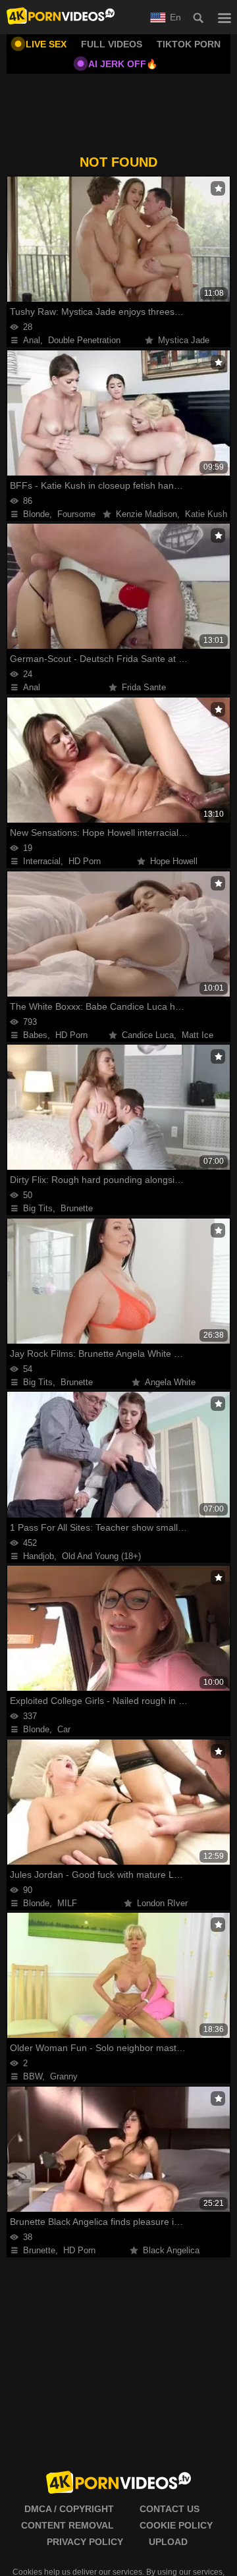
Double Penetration (84, 340)
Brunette (77, 1208)
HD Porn (85, 861)
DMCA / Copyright (69, 2509)
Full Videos (112, 44)
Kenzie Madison (146, 514)
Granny (64, 2076)
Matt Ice (197, 1035)
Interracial (42, 861)
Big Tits (38, 1208)
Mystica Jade (184, 340)
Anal (32, 340)
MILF (67, 1903)
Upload (168, 2542)
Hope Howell (174, 861)
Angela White (170, 1382)
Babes (35, 1035)
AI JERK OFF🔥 (123, 64)
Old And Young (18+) (101, 1556)
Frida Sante (144, 687)
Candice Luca (148, 1035)
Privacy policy (85, 2542)
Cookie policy (176, 2525)
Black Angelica (171, 2250)
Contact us (170, 2509)
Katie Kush (206, 514)
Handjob (39, 1556)
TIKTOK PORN (189, 44)
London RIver (162, 1903)
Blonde (36, 514)
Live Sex (46, 44)
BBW (33, 2076)
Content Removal (67, 2525)
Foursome (76, 514)
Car (64, 1729)
